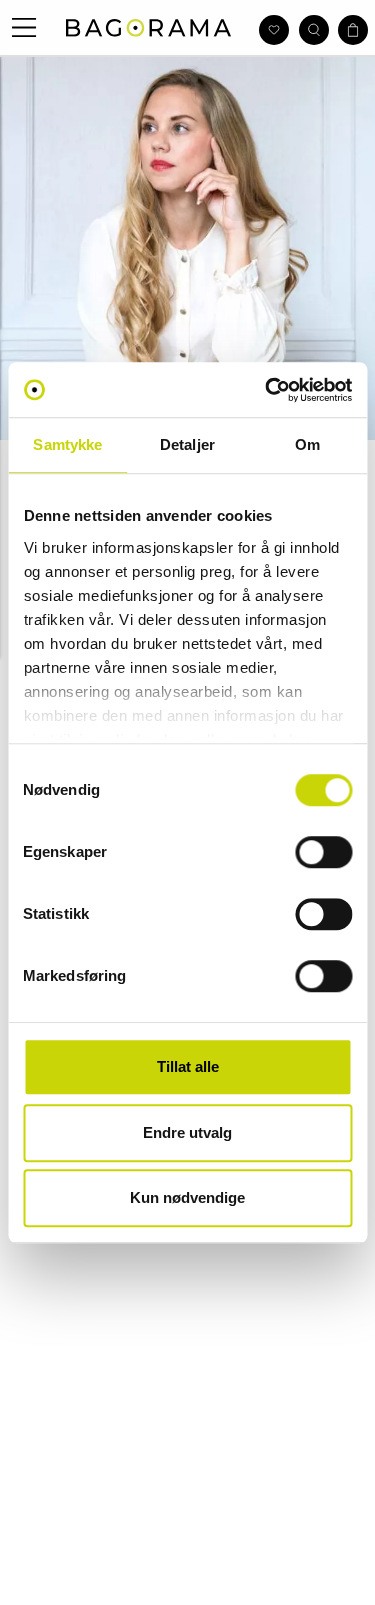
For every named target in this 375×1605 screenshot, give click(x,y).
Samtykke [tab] (67, 444)
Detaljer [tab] (187, 444)
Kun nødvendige (187, 1197)
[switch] (323, 852)
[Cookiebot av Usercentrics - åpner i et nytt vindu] (267, 390)
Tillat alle (188, 1066)
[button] (24, 27)
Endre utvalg (187, 1132)
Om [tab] (307, 444)
